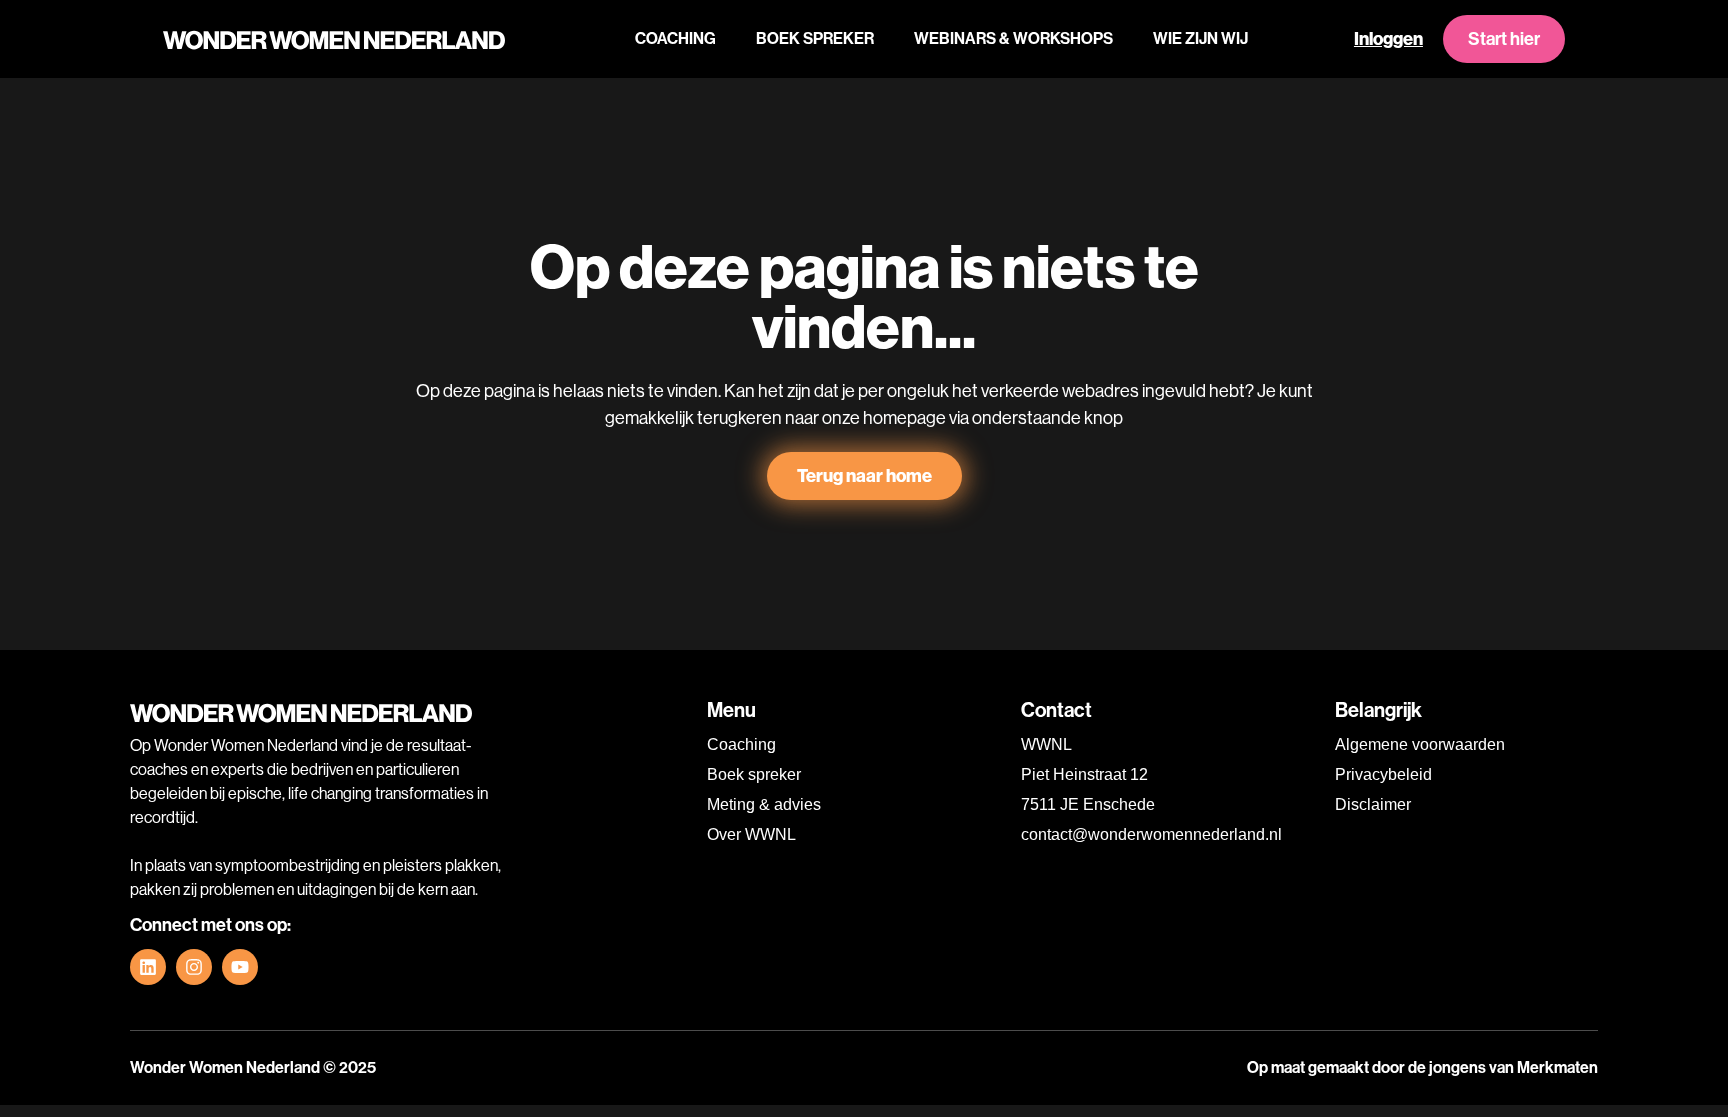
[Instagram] (194, 967)
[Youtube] (240, 967)
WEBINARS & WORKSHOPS (1013, 38)
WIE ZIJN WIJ (1200, 38)
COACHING (675, 38)
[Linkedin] (148, 967)
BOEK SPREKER (815, 38)
